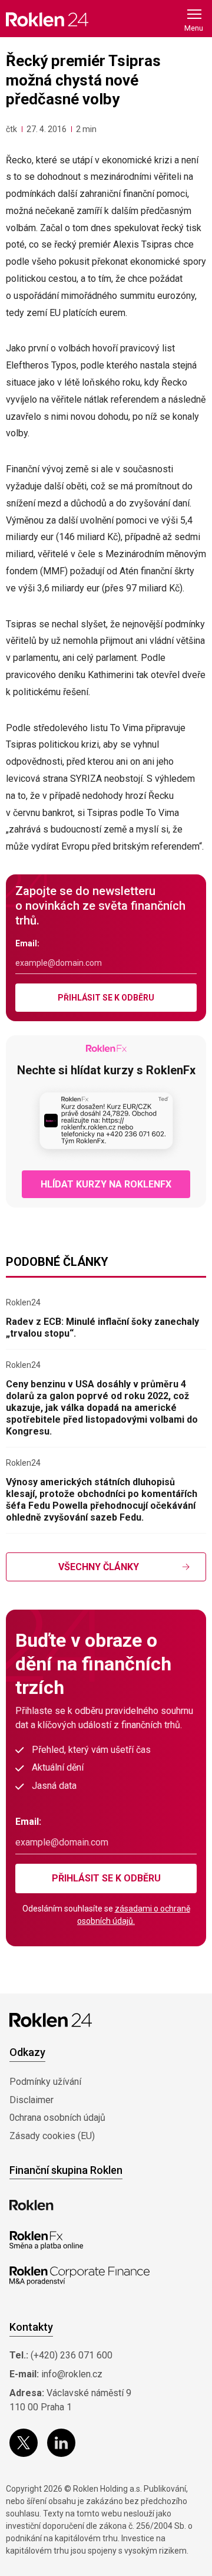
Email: (27, 943)
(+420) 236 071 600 (72, 2355)
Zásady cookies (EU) (52, 2136)
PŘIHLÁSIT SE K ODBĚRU (106, 998)
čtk (11, 129)
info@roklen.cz (72, 2374)
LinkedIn (61, 2443)
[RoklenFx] (46, 2241)
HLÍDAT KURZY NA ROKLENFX (106, 1184)
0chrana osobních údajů (57, 2118)
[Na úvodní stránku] (47, 19)
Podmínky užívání (45, 2082)
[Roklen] (32, 2205)
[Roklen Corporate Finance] (79, 2276)
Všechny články (99, 1567)
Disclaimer (32, 2100)
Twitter (24, 2443)
